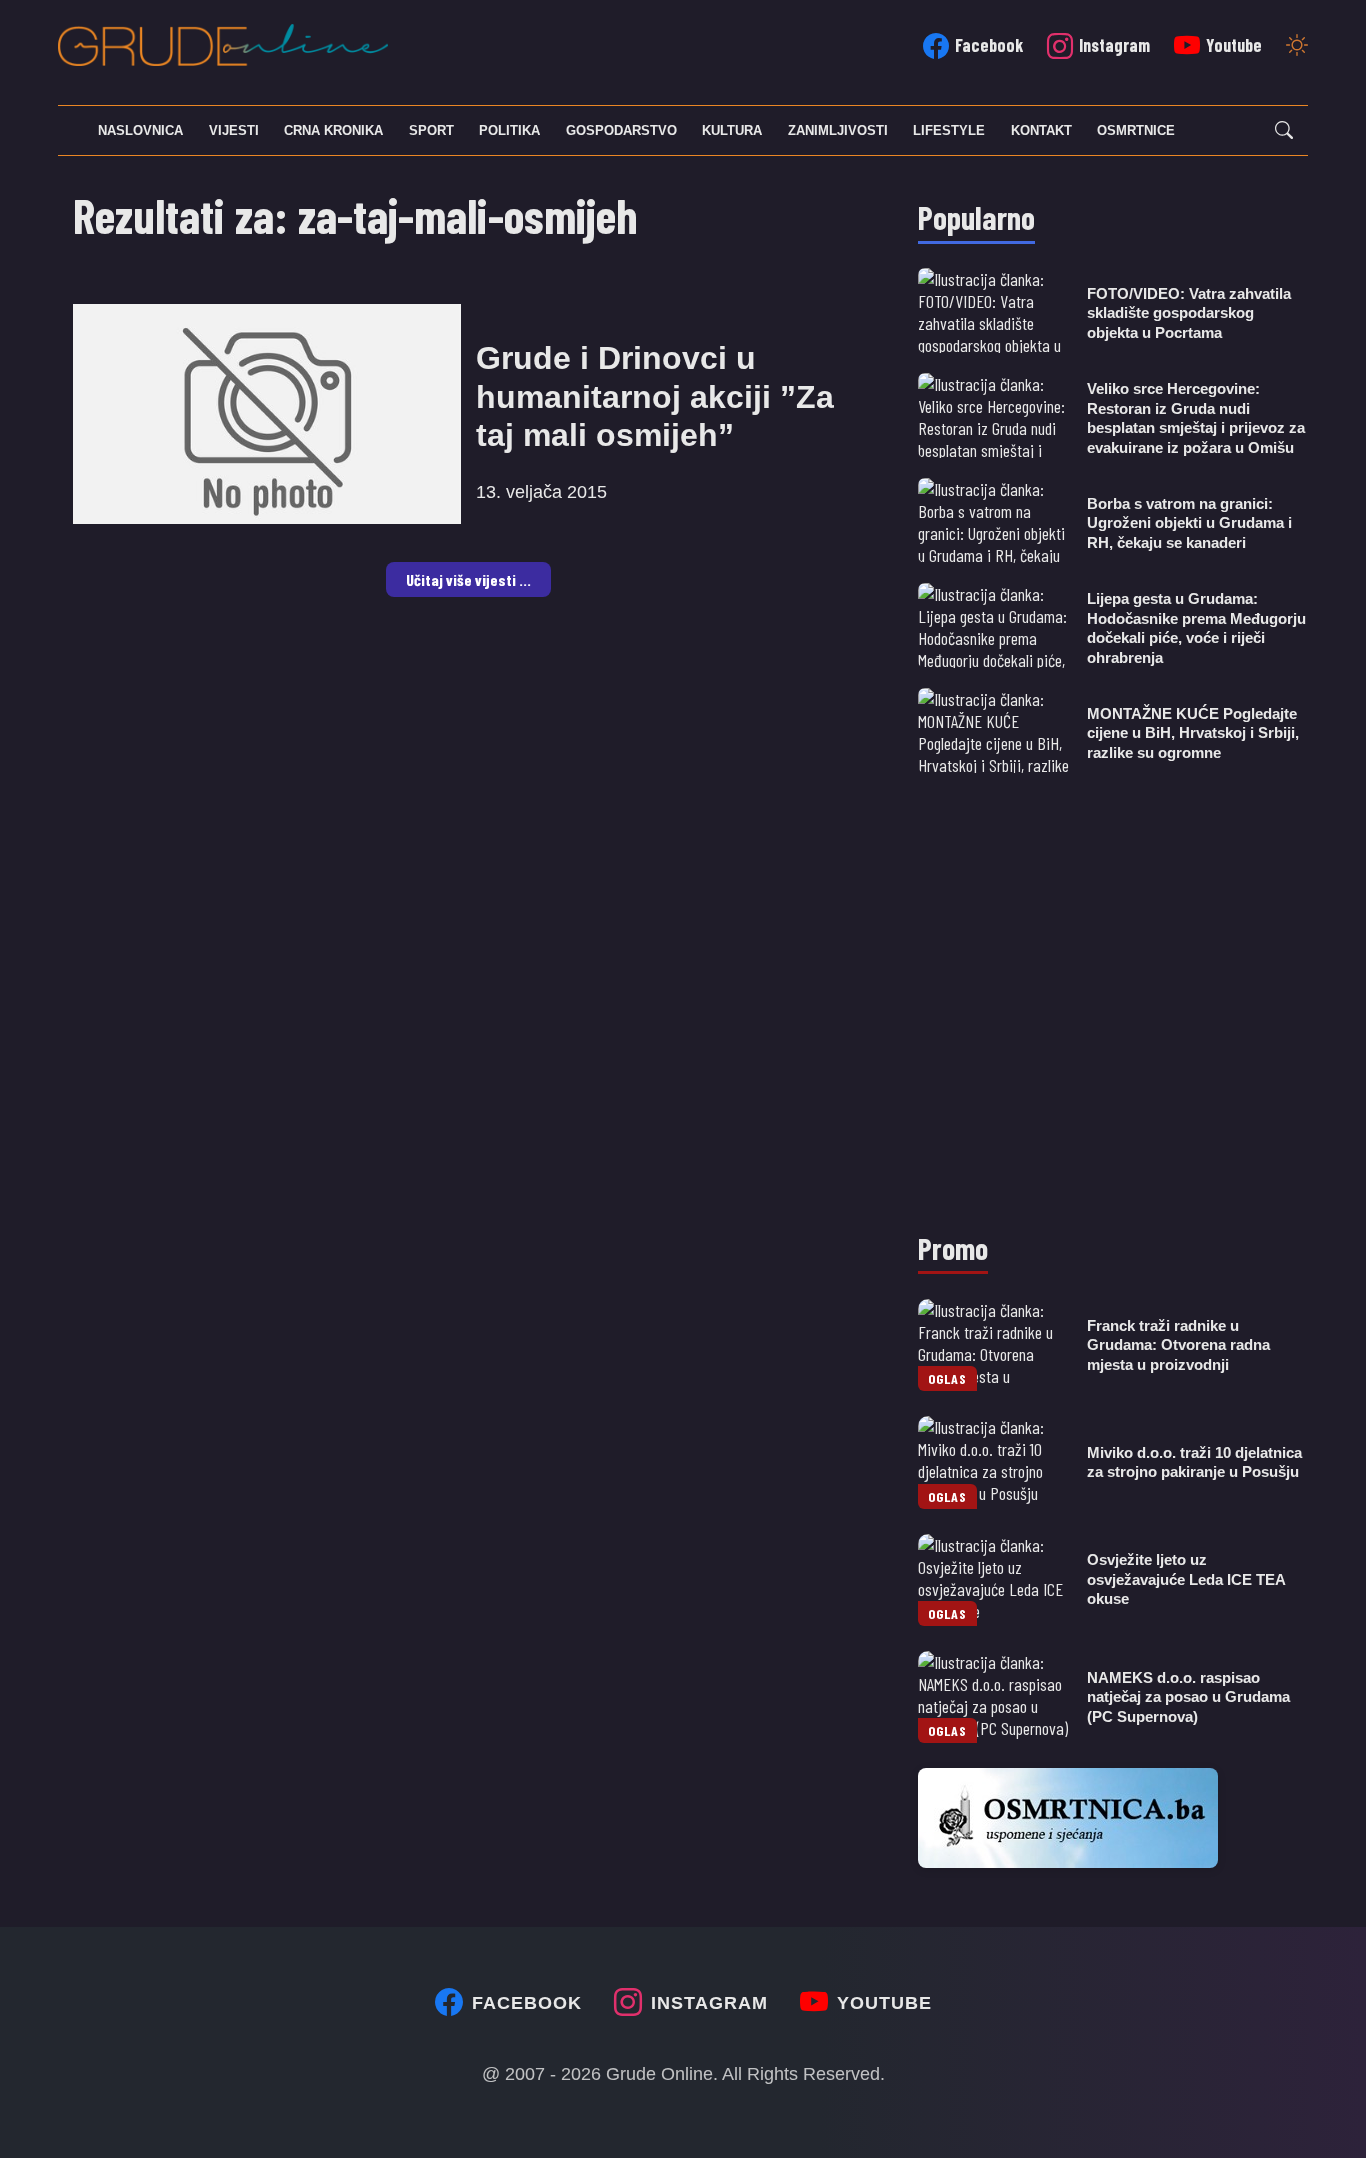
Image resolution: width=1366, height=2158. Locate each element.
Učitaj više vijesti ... (468, 579)
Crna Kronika (333, 130)
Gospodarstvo (621, 130)
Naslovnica (140, 130)
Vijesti (234, 130)
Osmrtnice (1136, 130)
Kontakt (1041, 130)
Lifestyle (949, 130)
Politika (509, 130)
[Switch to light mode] (1297, 47)
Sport (431, 130)
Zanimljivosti (838, 130)
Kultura (732, 130)
